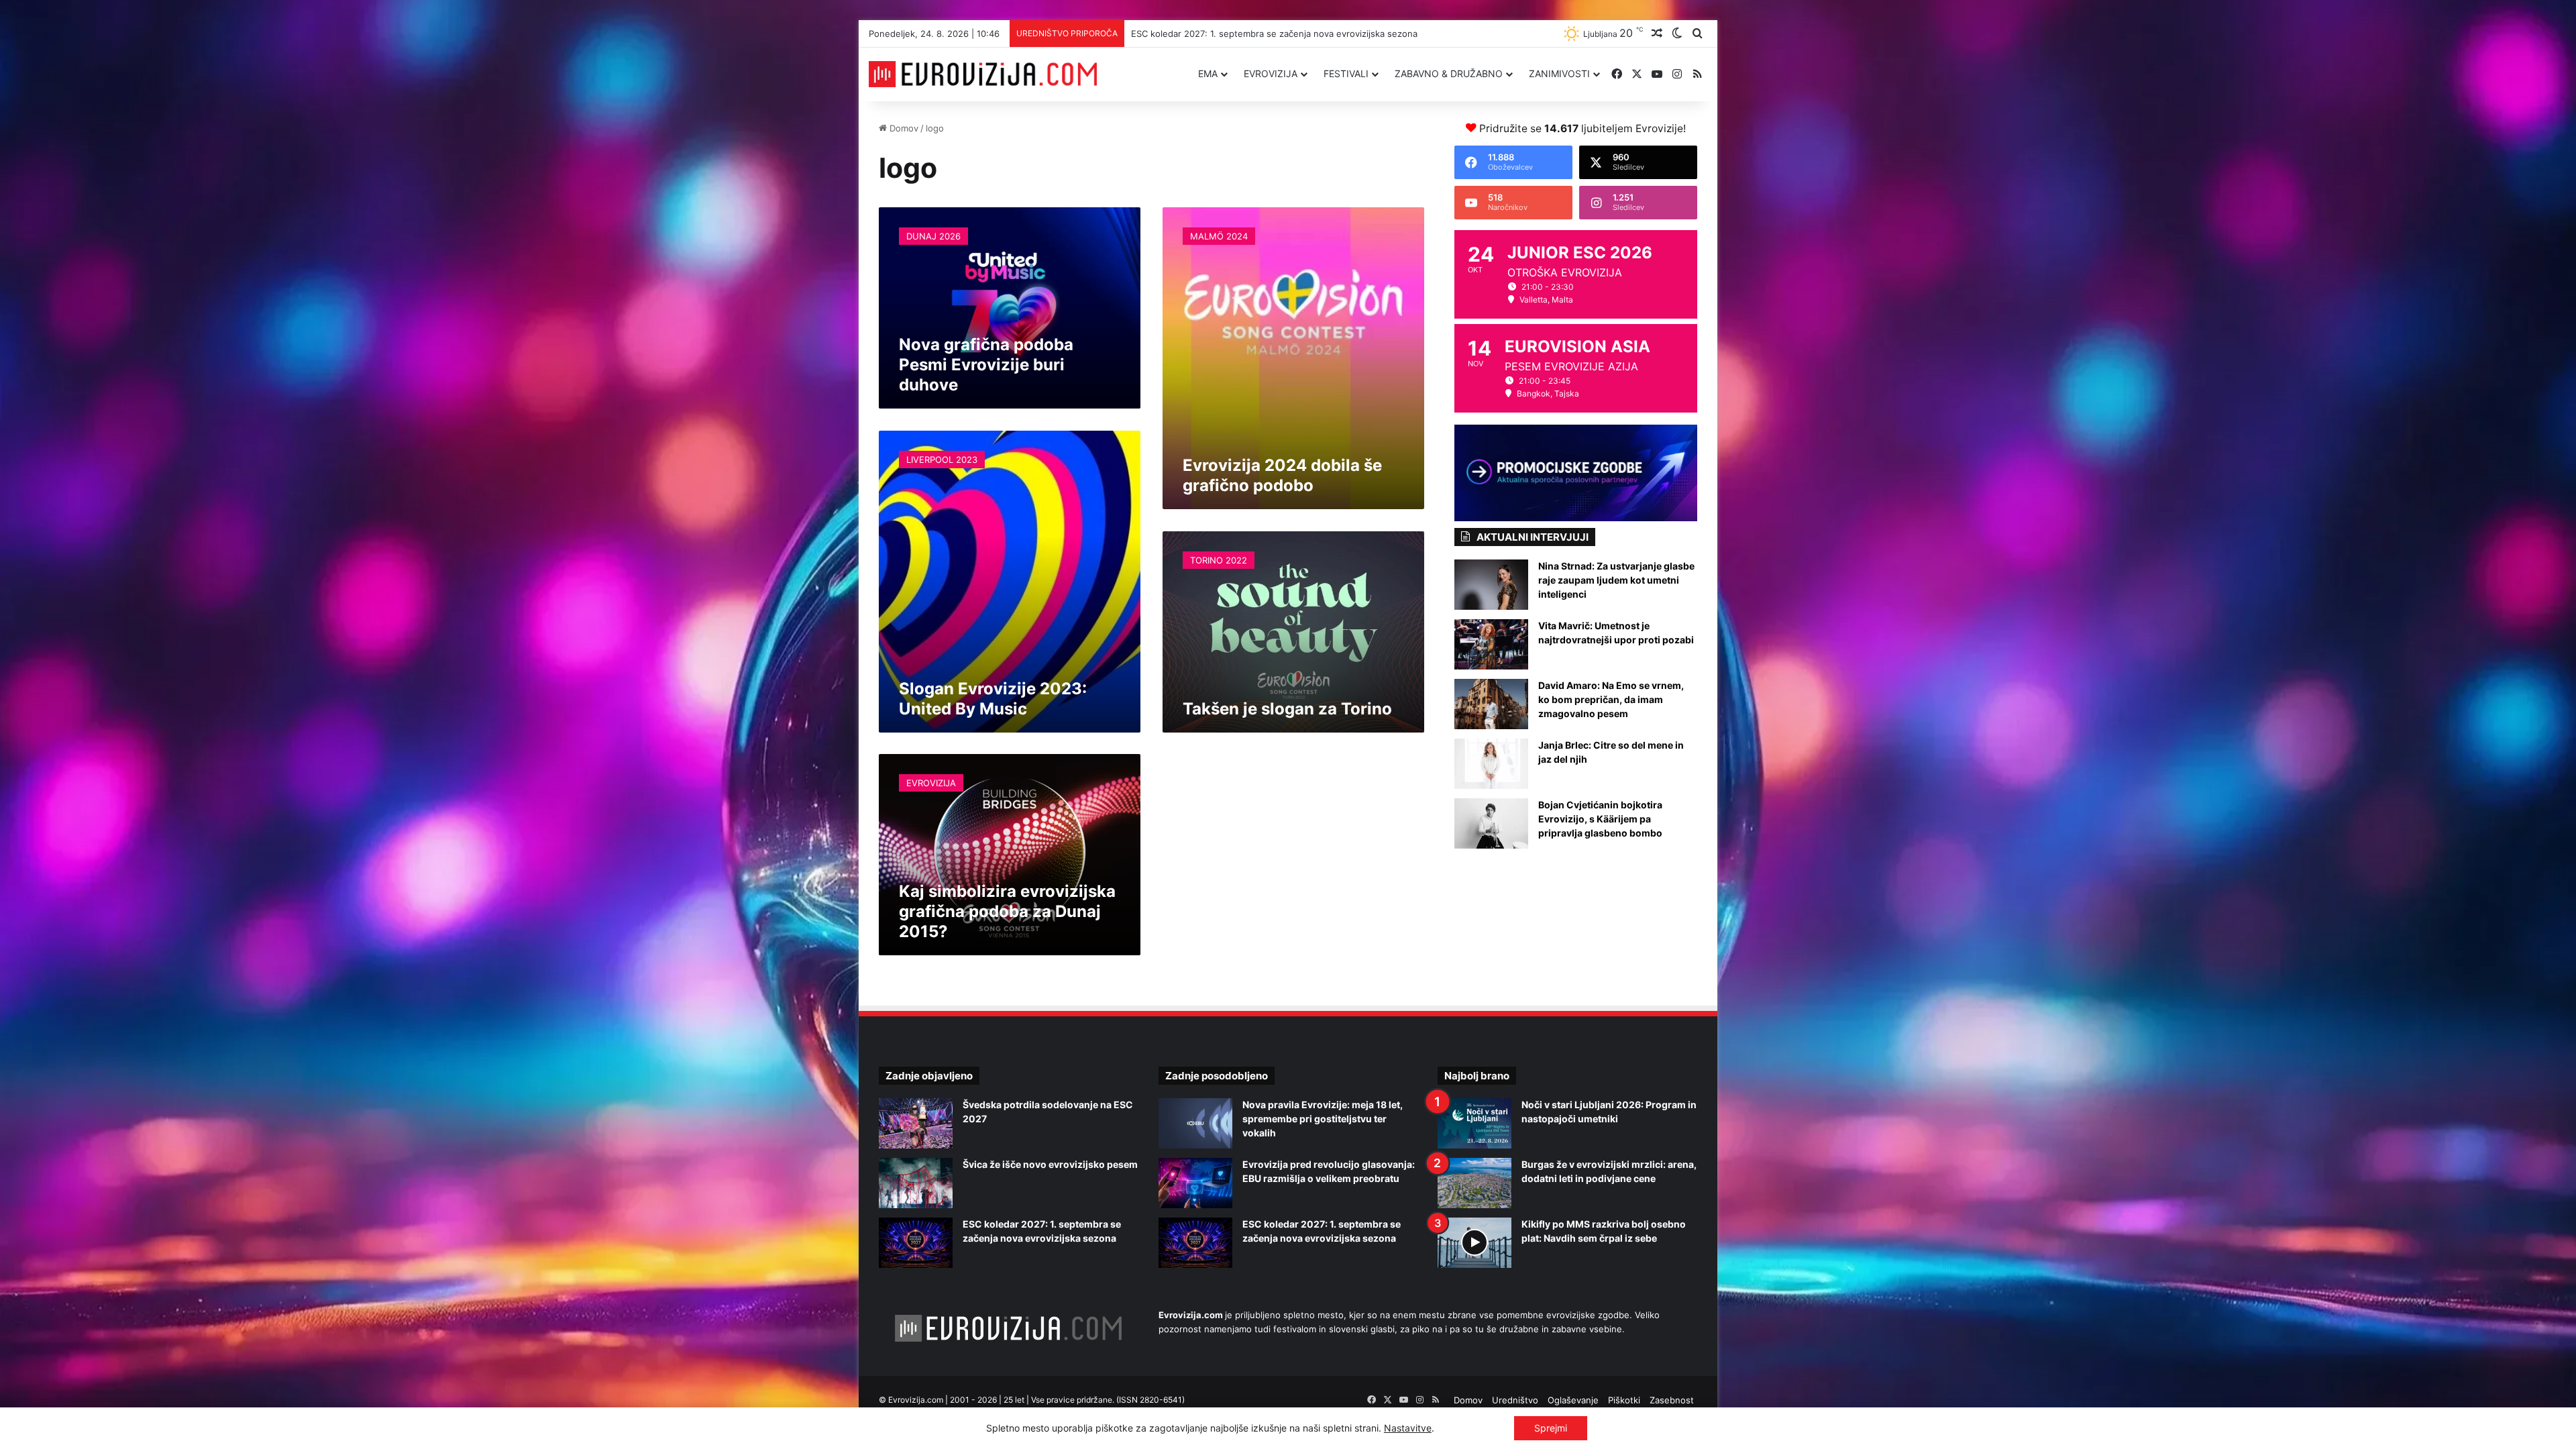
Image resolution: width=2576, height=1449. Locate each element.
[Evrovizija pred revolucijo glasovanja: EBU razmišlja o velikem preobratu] (1195, 1183)
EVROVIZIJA (1271, 73)
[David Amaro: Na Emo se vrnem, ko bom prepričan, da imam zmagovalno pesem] (1491, 704)
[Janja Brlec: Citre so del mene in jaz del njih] (1491, 764)
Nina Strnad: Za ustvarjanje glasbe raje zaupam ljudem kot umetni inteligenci (1616, 580)
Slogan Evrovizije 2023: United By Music (993, 699)
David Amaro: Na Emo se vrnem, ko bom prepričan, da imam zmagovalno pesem (1611, 699)
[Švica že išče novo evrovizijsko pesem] (916, 1183)
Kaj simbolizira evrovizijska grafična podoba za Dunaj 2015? (1007, 911)
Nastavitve (1408, 1428)
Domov (903, 128)
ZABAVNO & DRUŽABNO (1449, 73)
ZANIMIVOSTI (1559, 73)
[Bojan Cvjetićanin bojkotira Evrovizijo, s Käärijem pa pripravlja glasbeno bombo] (1491, 823)
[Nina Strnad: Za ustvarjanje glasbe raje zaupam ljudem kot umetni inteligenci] (1491, 585)
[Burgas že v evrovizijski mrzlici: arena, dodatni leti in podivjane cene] (1474, 1183)
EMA (1208, 73)
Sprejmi (1551, 1428)
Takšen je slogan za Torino (1287, 709)
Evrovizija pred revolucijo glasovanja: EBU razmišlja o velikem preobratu (1278, 34)
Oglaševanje (1573, 1400)
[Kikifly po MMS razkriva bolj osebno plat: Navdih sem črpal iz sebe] (1474, 1243)
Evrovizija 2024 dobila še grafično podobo (1282, 475)
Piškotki (1624, 1400)
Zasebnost (1672, 1400)
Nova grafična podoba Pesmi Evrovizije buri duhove (986, 365)
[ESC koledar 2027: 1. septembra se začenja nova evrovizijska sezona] (916, 1243)
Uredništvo (1515, 1400)
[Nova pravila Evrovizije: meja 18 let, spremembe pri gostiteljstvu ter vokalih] (1195, 1123)
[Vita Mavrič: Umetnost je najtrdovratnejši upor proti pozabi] (1491, 644)
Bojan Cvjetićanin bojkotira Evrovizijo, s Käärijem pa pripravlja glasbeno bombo (1600, 819)
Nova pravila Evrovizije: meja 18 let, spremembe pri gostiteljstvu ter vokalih (1323, 1119)
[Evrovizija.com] (983, 74)
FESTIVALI (1346, 73)
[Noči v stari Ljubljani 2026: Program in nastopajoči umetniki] (1474, 1123)
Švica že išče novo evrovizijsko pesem (1050, 1164)
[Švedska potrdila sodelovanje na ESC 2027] (916, 1123)
